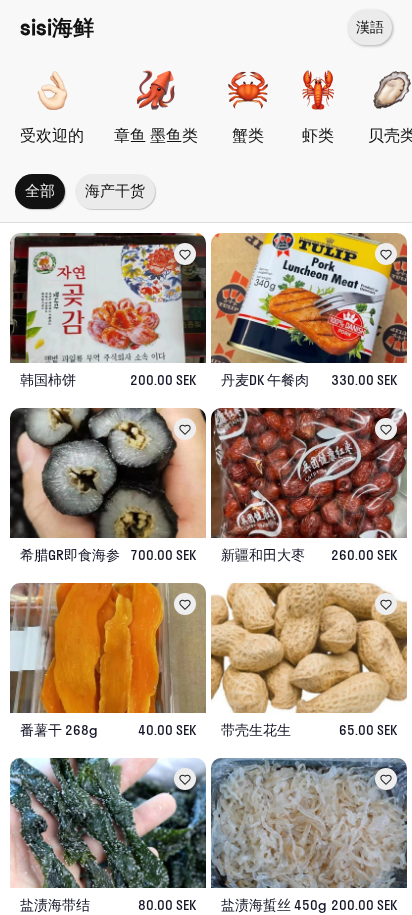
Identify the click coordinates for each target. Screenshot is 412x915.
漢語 (370, 27)
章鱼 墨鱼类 (156, 135)
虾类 (318, 135)
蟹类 (248, 135)
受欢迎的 (52, 135)
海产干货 (115, 190)
